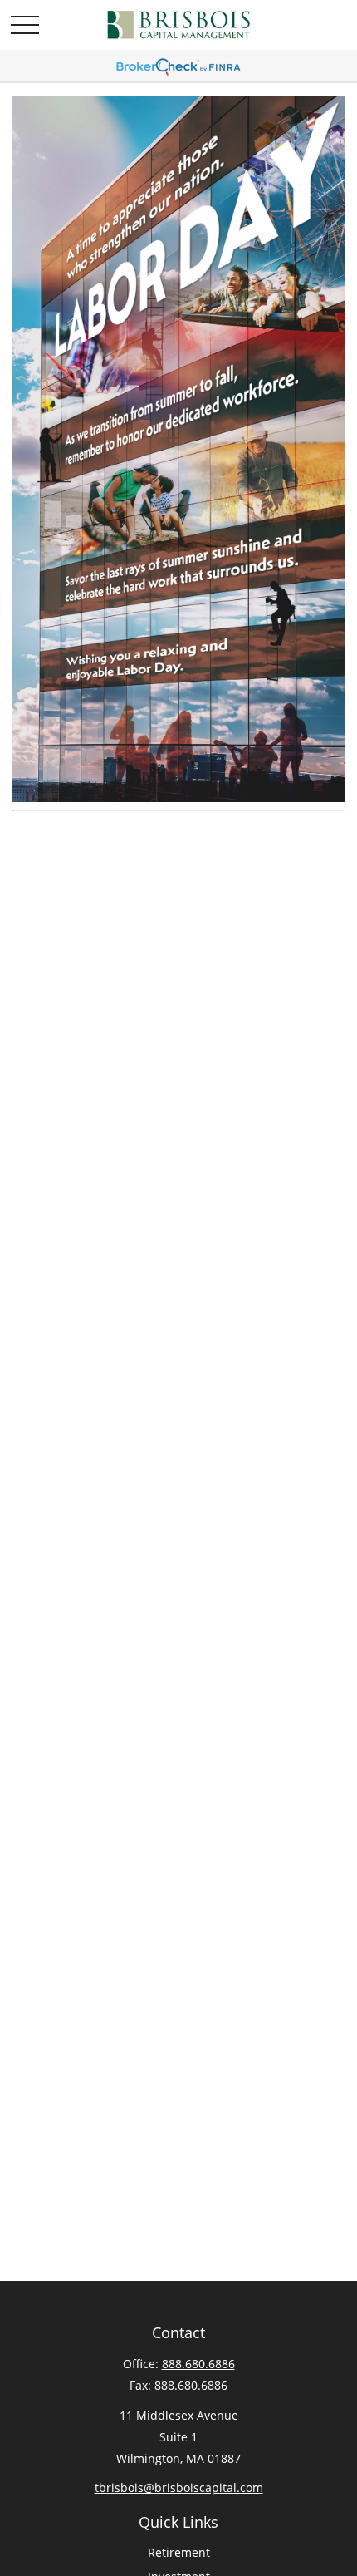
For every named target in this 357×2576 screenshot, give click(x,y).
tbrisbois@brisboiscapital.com (179, 2487)
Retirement (179, 2552)
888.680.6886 (198, 2364)
